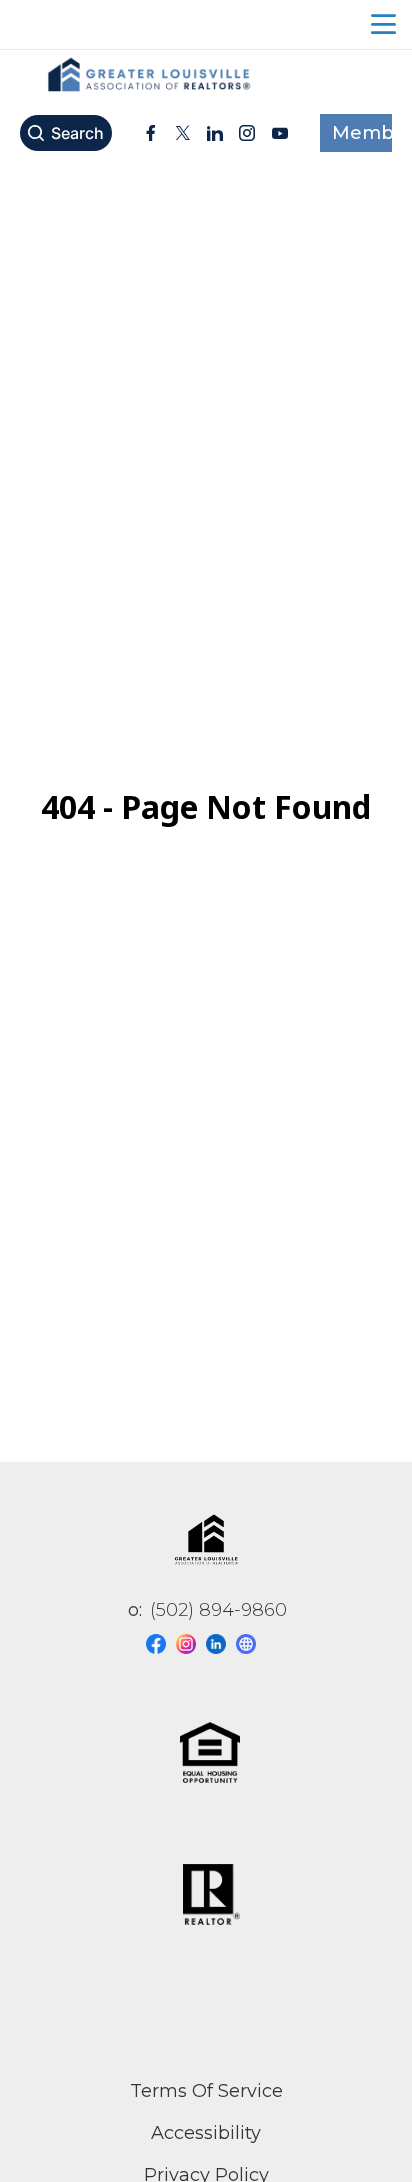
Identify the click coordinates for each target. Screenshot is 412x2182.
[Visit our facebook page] (161, 1644)
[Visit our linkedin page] (221, 1644)
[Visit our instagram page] (191, 1644)
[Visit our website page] (251, 1644)
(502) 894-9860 (218, 1610)
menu (383, 24)
